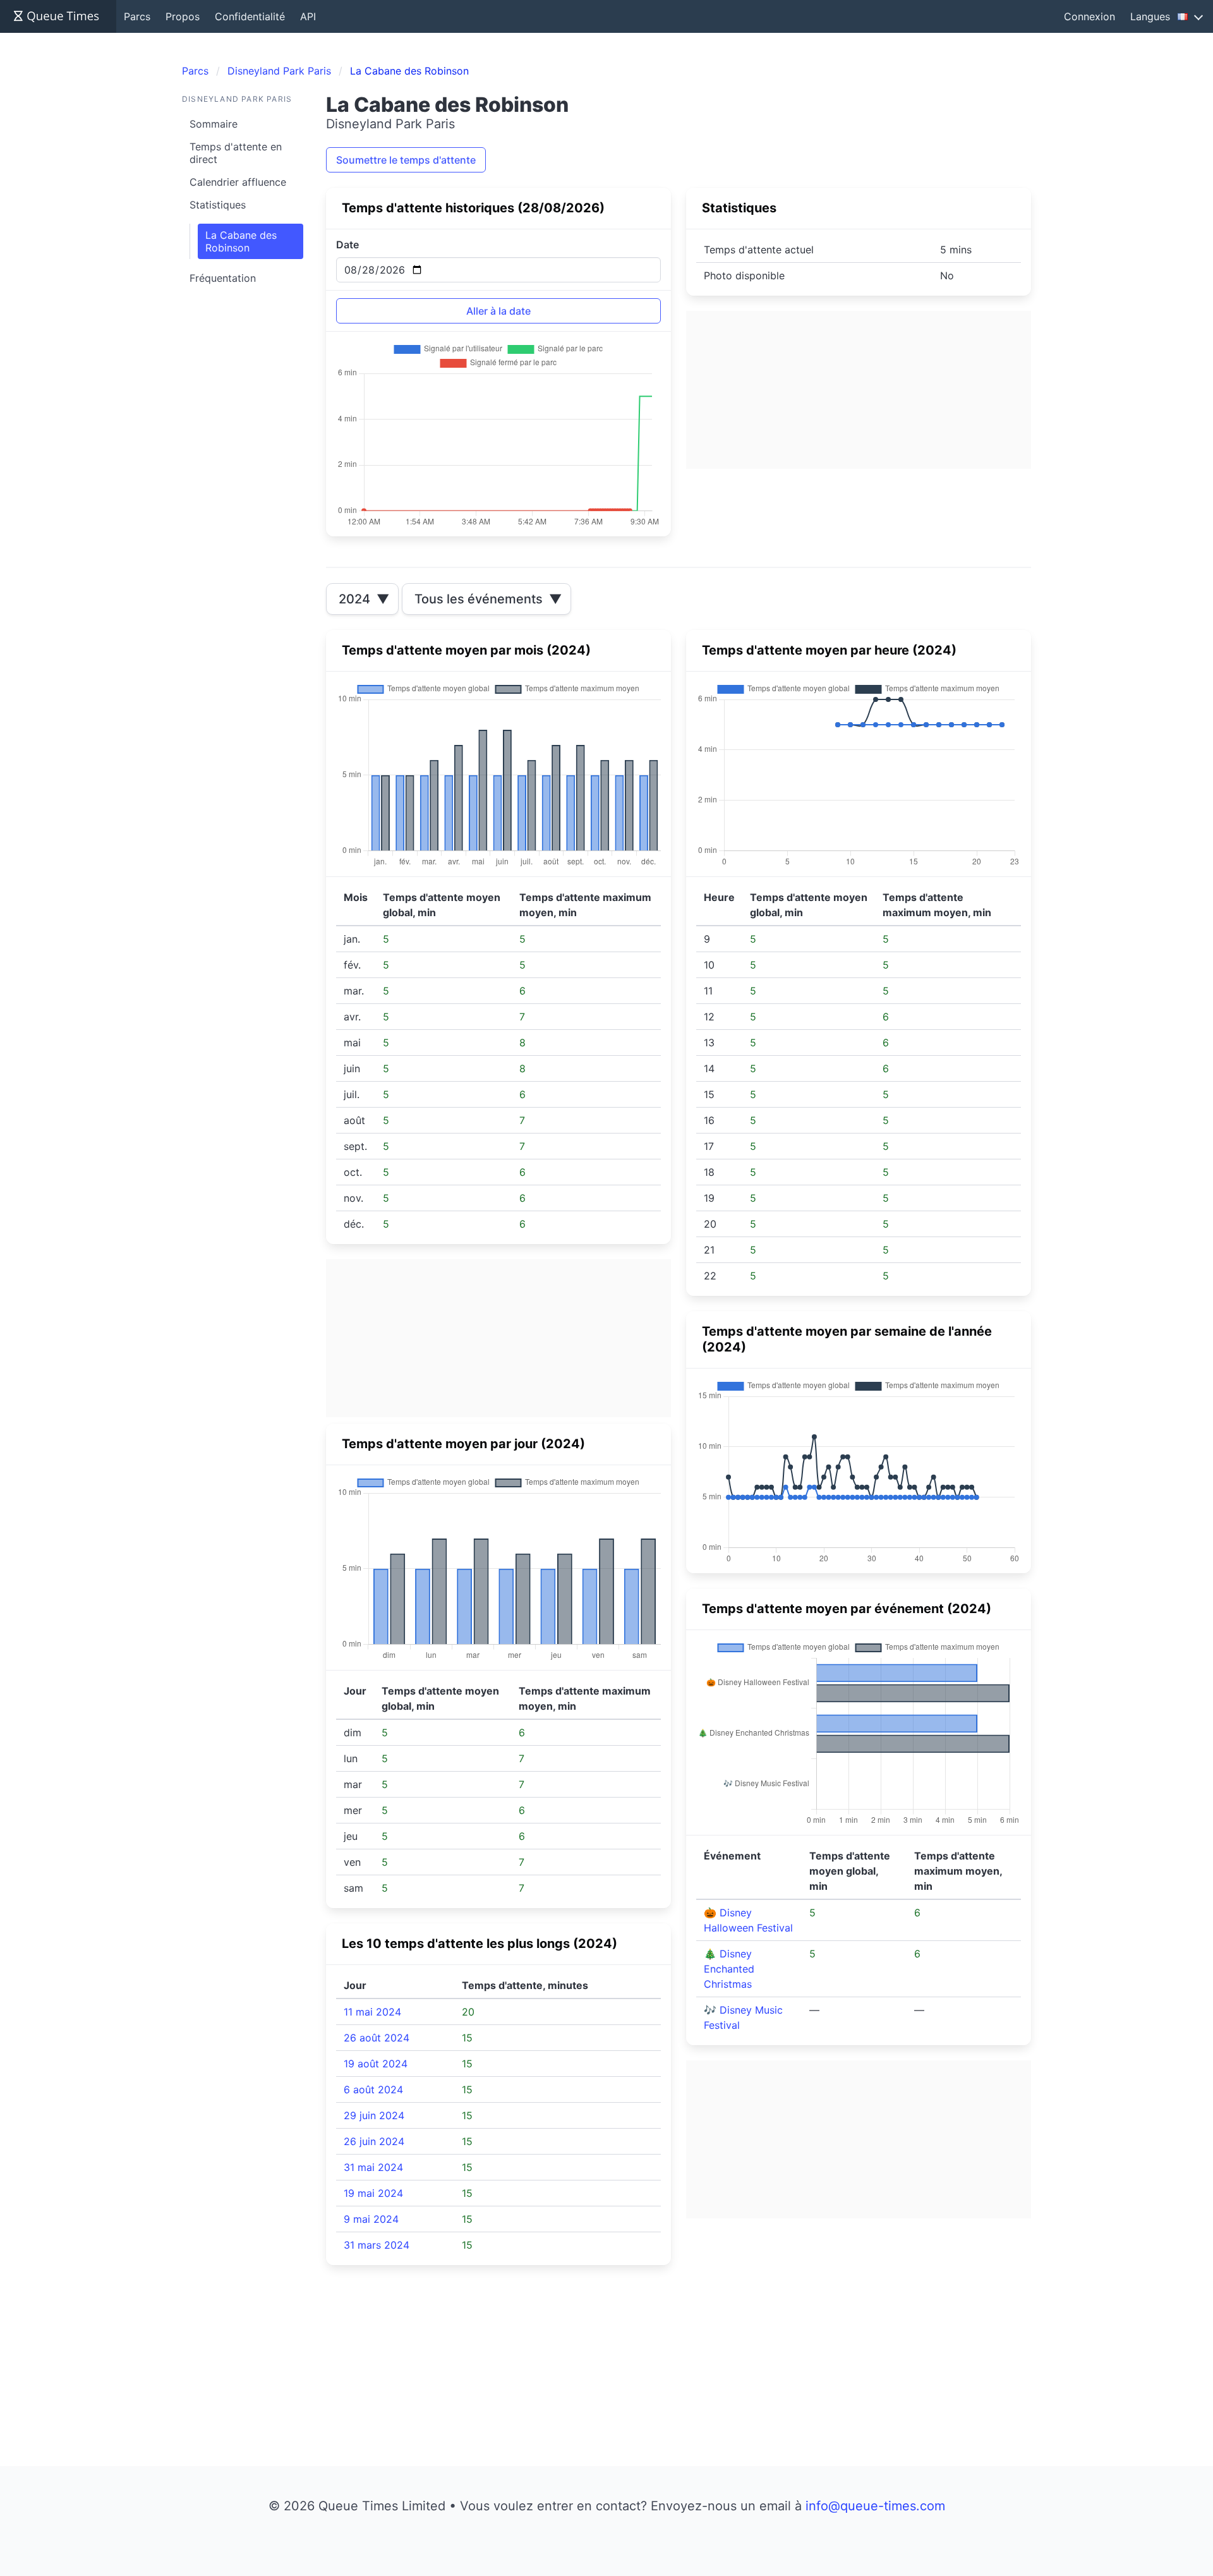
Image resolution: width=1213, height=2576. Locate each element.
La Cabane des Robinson (241, 241)
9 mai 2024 (371, 2219)
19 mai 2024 (373, 2193)
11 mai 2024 (372, 2012)
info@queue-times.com (875, 2506)
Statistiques (218, 205)
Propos (183, 16)
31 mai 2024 (373, 2167)
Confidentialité (250, 16)
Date (347, 245)
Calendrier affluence (238, 182)
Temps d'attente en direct (236, 153)
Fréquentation (223, 278)
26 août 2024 (377, 2038)
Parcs (137, 16)
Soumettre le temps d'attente (406, 160)
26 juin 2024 (374, 2141)
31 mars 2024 (377, 2245)
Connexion (1089, 16)
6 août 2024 (373, 2089)
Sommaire (214, 124)
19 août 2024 (376, 2064)
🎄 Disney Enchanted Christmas (729, 1969)
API (308, 16)
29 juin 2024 (374, 2115)
